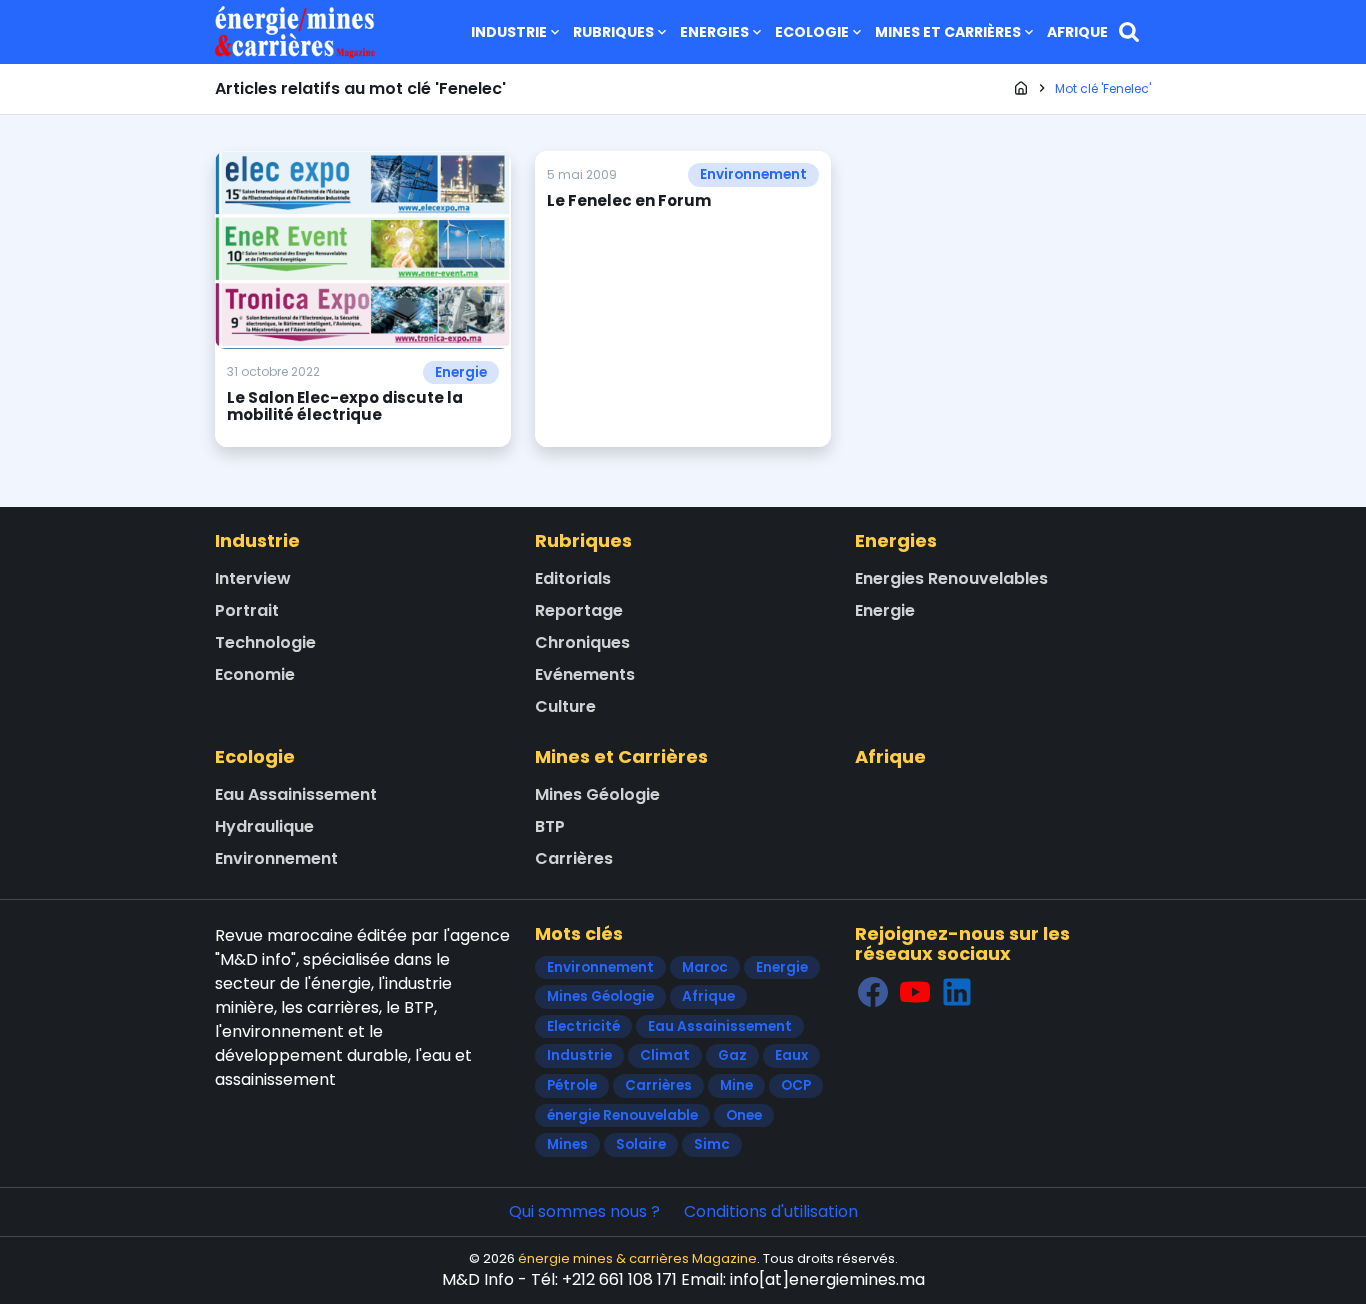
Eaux (791, 1055)
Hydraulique (264, 826)
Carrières (574, 858)
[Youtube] (915, 992)
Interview (253, 578)
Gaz (732, 1055)
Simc (712, 1144)
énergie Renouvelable (622, 1115)
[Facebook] (873, 992)
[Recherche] (1129, 32)
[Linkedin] (957, 992)
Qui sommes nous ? (584, 1211)
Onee (744, 1115)
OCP (796, 1085)
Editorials (573, 578)
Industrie (509, 32)
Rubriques (613, 32)
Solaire (641, 1144)
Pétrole (572, 1085)
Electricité (583, 1026)
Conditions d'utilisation (771, 1211)
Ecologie (812, 32)
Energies (714, 32)
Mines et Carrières (948, 32)
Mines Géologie (597, 794)
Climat (665, 1055)
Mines (567, 1144)
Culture (565, 706)
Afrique (1077, 32)
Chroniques (582, 642)
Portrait (247, 610)
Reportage (579, 610)
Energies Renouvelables (951, 578)
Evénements (585, 674)
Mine (736, 1085)
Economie (255, 674)
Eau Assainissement (296, 794)
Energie (461, 372)
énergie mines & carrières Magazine (637, 1258)
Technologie (265, 642)
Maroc (705, 967)
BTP (550, 826)
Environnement (753, 174)
